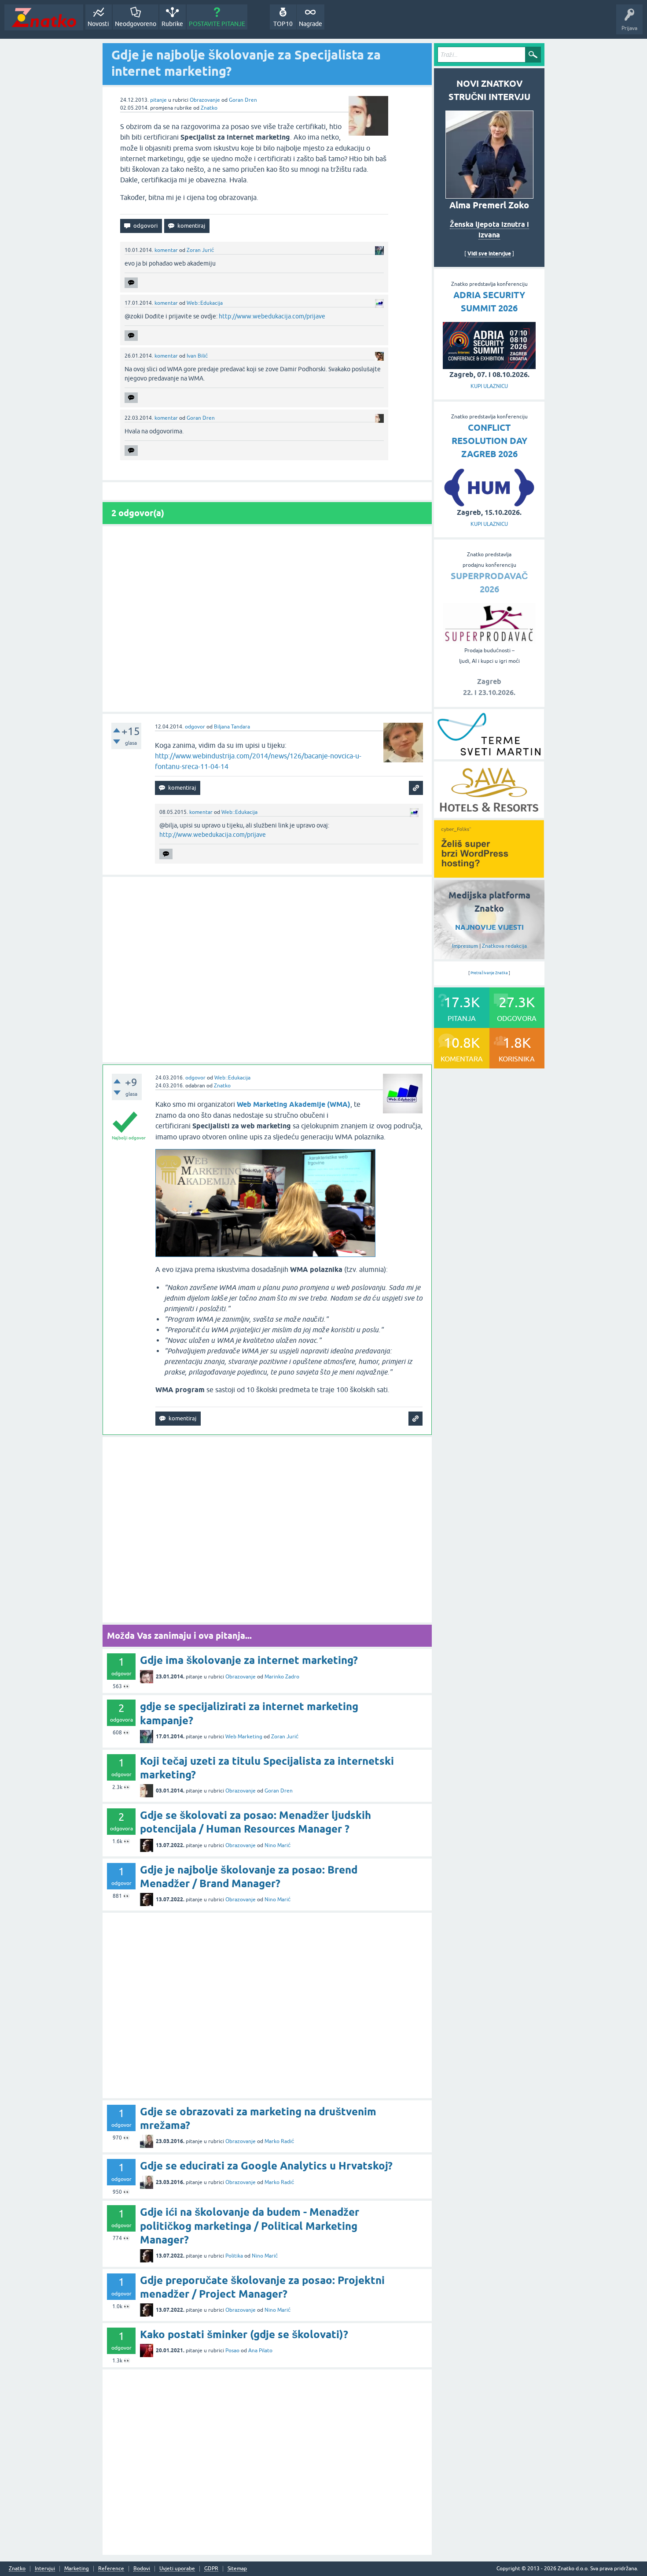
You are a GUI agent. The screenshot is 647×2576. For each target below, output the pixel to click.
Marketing (77, 2569)
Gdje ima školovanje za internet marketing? (249, 1660)
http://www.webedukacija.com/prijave (272, 316)
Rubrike (172, 24)
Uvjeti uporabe (177, 2569)
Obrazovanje (205, 100)
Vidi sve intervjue (489, 253)
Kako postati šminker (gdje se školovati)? (244, 2334)
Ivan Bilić (197, 356)
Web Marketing (244, 1737)
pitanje (158, 100)
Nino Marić (278, 1845)
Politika (234, 2256)
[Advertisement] (267, 619)
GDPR (211, 2569)
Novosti (98, 24)
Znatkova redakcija (504, 946)
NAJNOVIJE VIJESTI (489, 927)
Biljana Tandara (232, 727)
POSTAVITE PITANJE (217, 24)
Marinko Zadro (282, 1677)
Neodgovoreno (136, 24)
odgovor (195, 727)
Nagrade (311, 24)
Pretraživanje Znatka (489, 973)
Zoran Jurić (200, 250)
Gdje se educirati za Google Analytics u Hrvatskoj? (266, 2166)
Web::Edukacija (205, 303)
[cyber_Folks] (489, 875)
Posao (232, 2351)
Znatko (209, 108)
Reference (111, 2569)
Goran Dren (243, 100)
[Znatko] (44, 17)
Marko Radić (279, 2141)
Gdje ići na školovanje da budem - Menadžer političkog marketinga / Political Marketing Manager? (250, 2226)
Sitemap (237, 2569)
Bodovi (142, 2569)
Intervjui (45, 2569)
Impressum (465, 946)
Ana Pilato (260, 2351)
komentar (166, 250)
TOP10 (283, 24)
